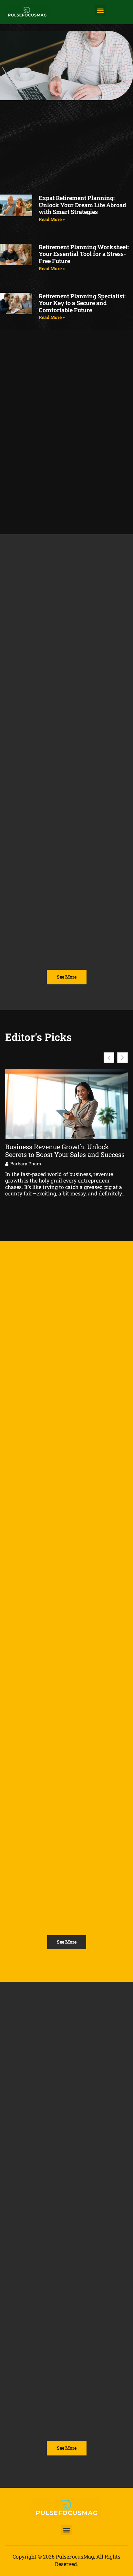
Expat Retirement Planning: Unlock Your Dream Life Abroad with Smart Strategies (82, 205)
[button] (100, 11)
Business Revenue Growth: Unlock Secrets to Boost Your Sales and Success (65, 1150)
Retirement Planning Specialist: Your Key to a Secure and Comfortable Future (82, 303)
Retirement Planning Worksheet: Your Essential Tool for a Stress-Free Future (84, 254)
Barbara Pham (26, 1164)
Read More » (52, 219)
